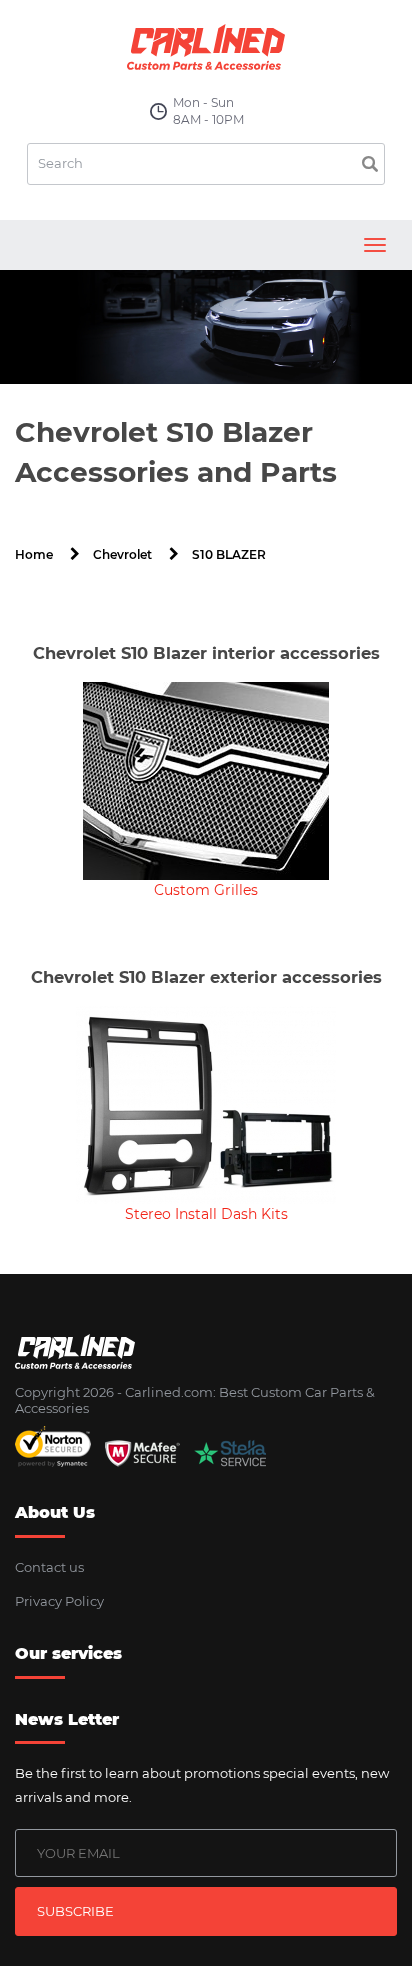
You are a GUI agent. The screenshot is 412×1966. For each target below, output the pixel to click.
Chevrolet (122, 554)
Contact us (49, 1567)
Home (34, 554)
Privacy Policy (59, 1601)
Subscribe (75, 1911)
